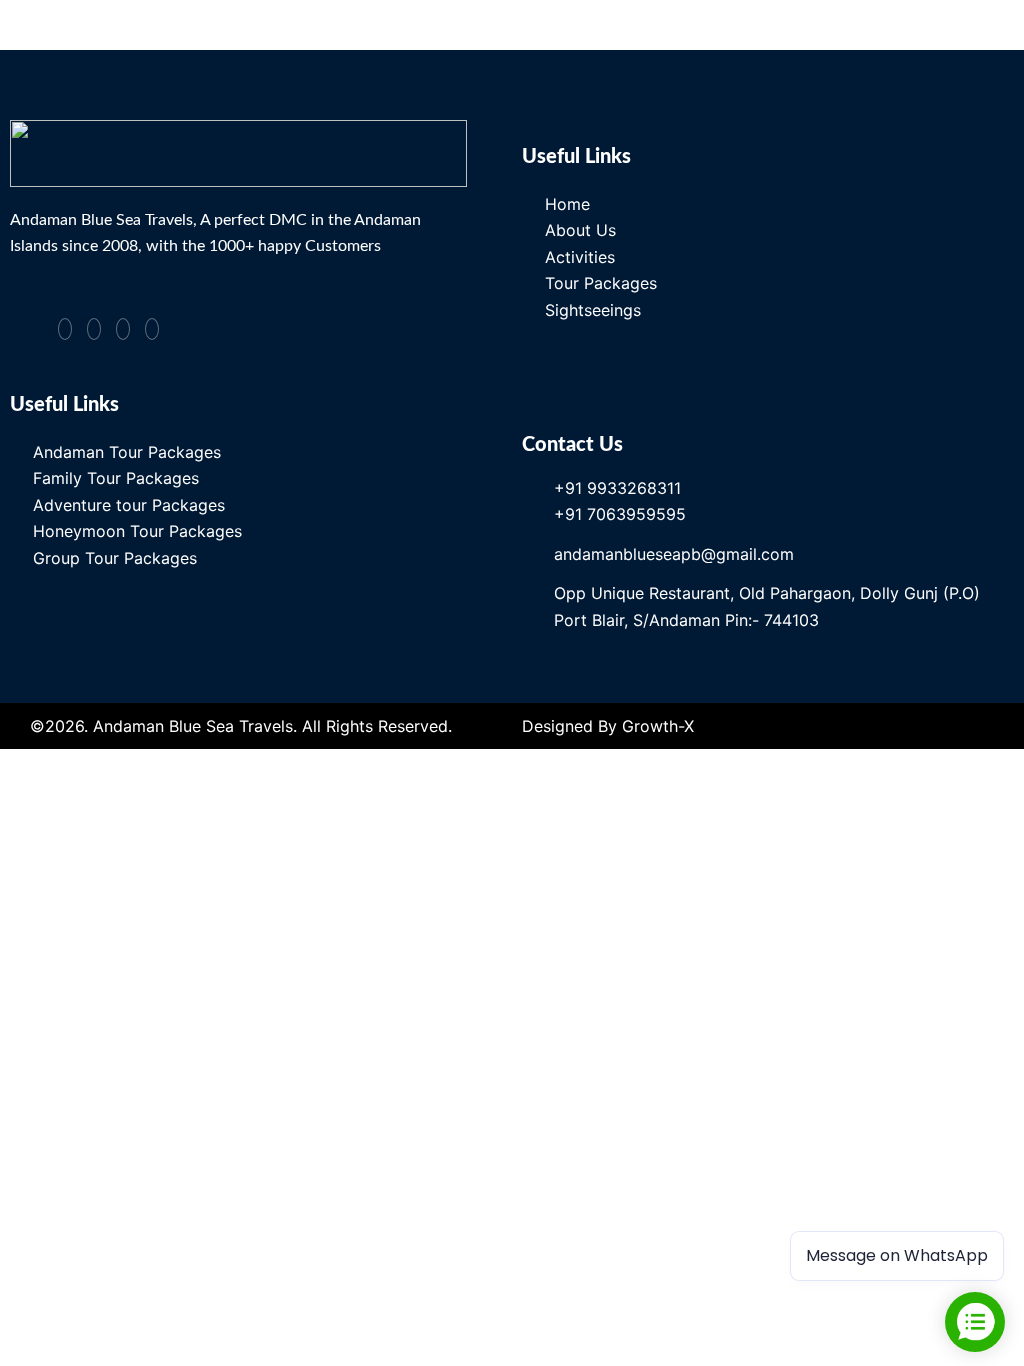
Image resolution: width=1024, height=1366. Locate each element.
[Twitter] (123, 329)
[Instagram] (94, 329)
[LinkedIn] (152, 329)
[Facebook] (65, 329)
